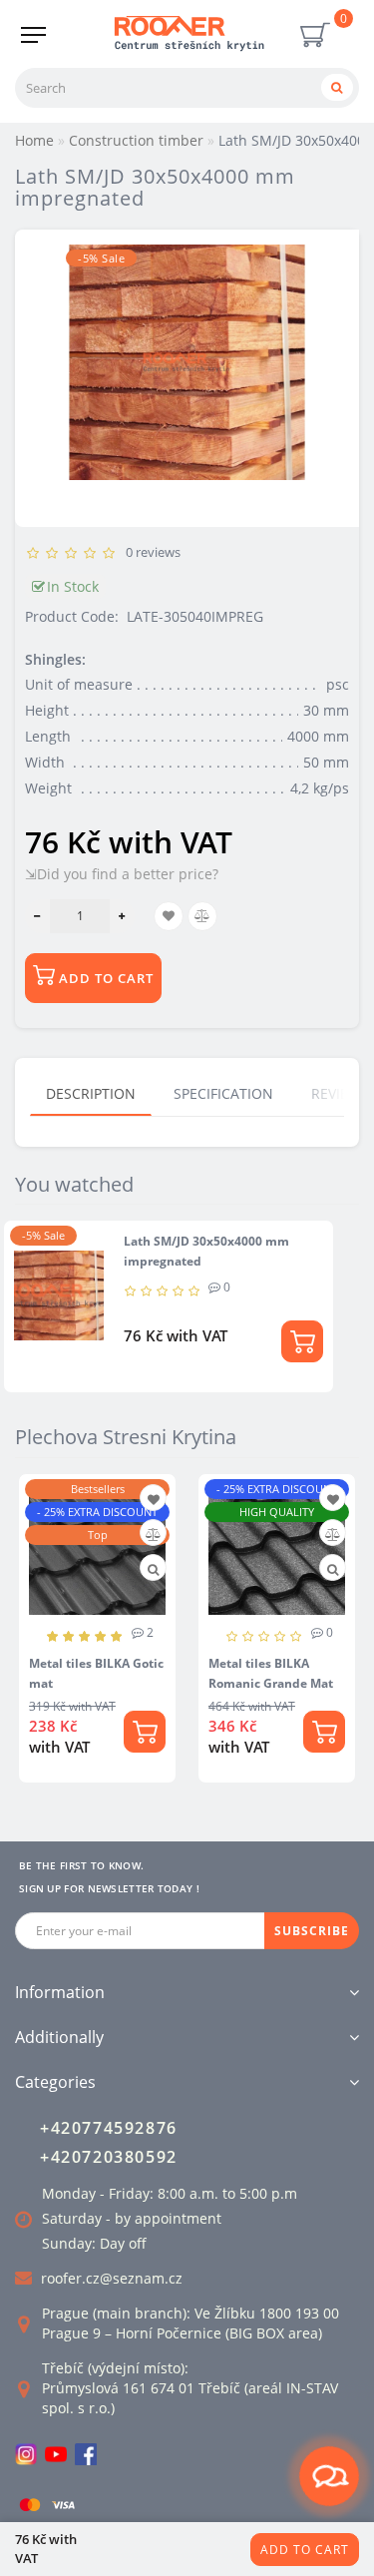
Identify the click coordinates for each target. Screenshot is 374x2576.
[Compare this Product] (153, 1535)
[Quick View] (153, 1569)
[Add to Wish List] (154, 1500)
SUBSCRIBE (312, 1931)
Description (91, 1093)
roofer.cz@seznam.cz (112, 2278)
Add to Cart (305, 2550)
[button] (332, 1627)
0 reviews (150, 552)
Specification (223, 1093)
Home (34, 140)
